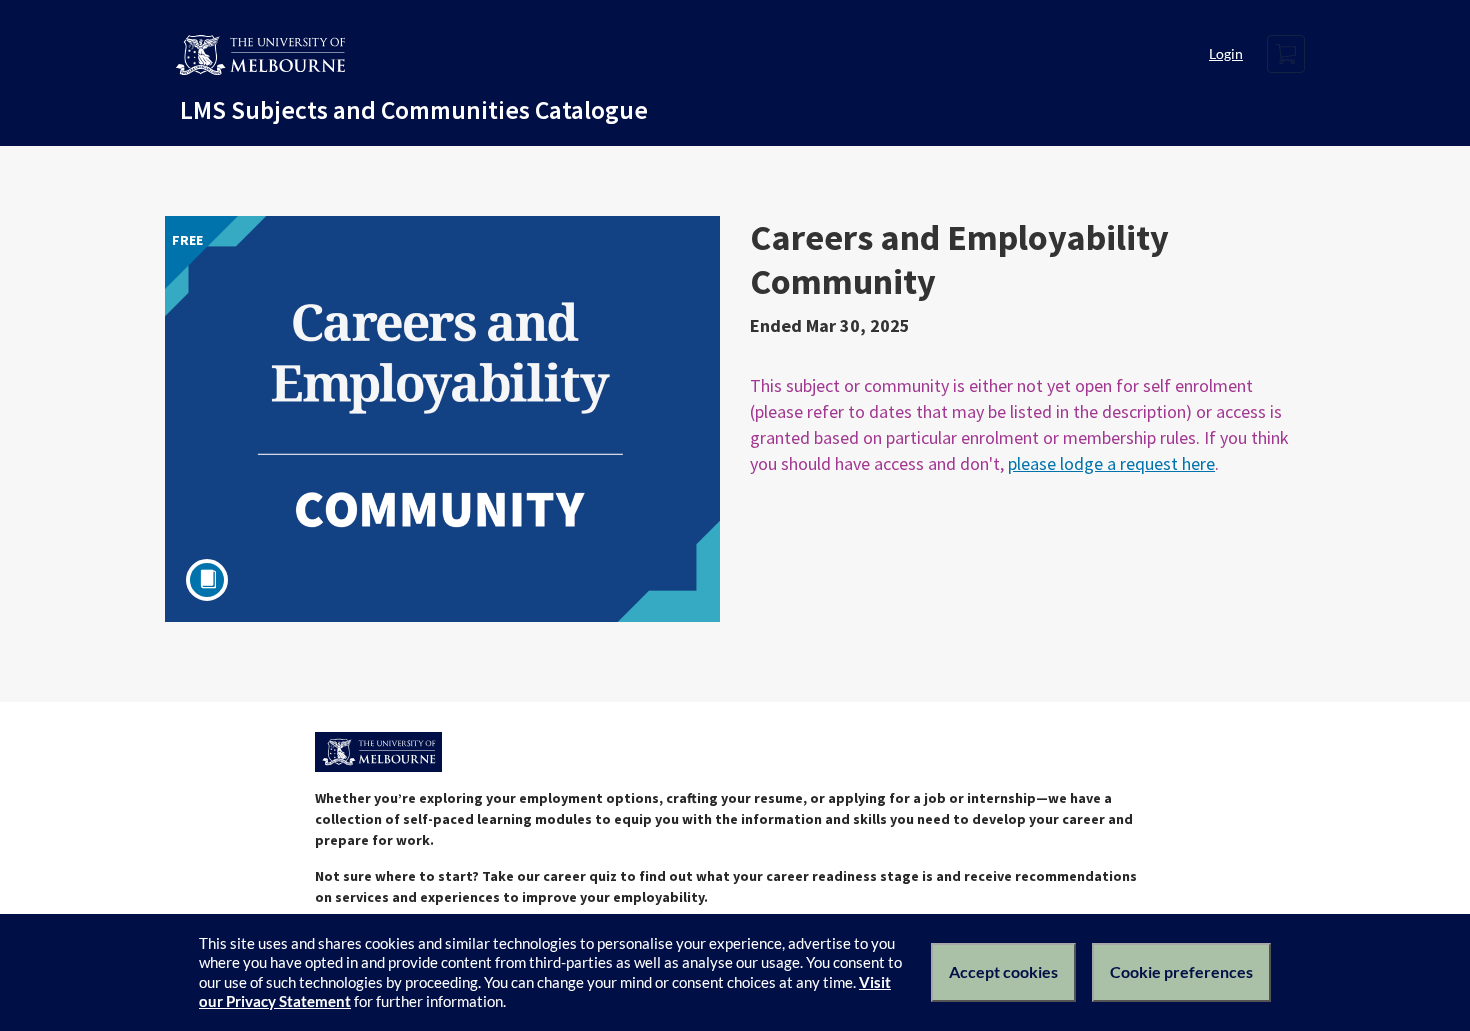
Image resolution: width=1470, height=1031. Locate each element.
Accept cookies (1003, 971)
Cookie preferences (1181, 971)
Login (1226, 53)
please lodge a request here (1111, 463)
